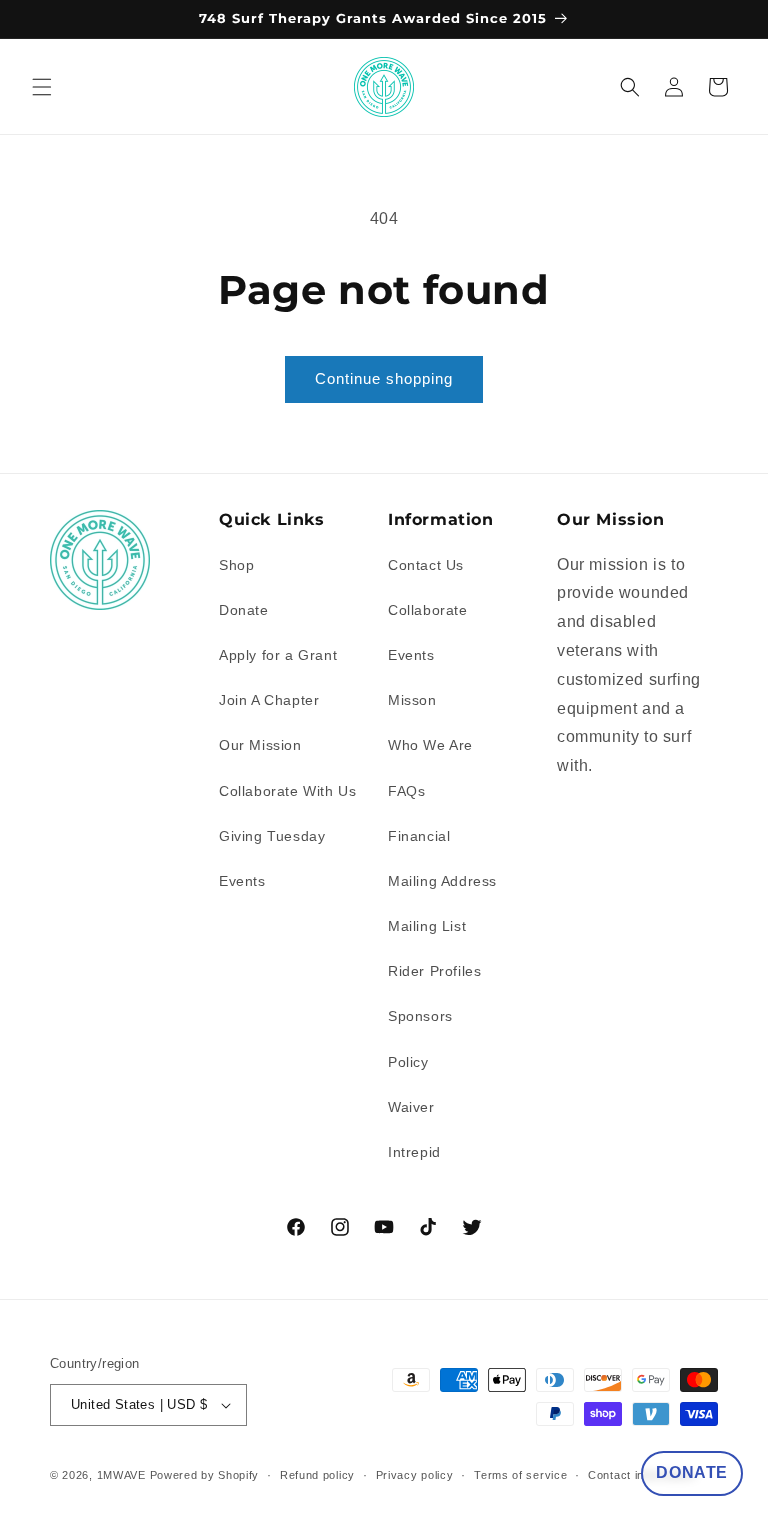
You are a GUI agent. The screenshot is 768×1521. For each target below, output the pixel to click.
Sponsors (420, 1016)
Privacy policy (415, 1475)
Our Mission (260, 745)
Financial (419, 836)
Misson (412, 700)
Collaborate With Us (287, 791)
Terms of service (520, 1475)
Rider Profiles (434, 971)
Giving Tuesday (272, 836)
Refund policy (317, 1475)
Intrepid (414, 1152)
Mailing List (427, 926)
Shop (236, 565)
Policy (408, 1062)
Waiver (411, 1107)
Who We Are (430, 745)
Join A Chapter (269, 700)
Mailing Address (442, 881)
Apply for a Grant (278, 655)
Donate (244, 610)
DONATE (692, 1472)
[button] (42, 87)
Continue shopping (384, 378)
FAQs (406, 791)
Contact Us (426, 565)
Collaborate (428, 610)
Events (242, 881)
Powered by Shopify (205, 1475)
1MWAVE (121, 1475)
